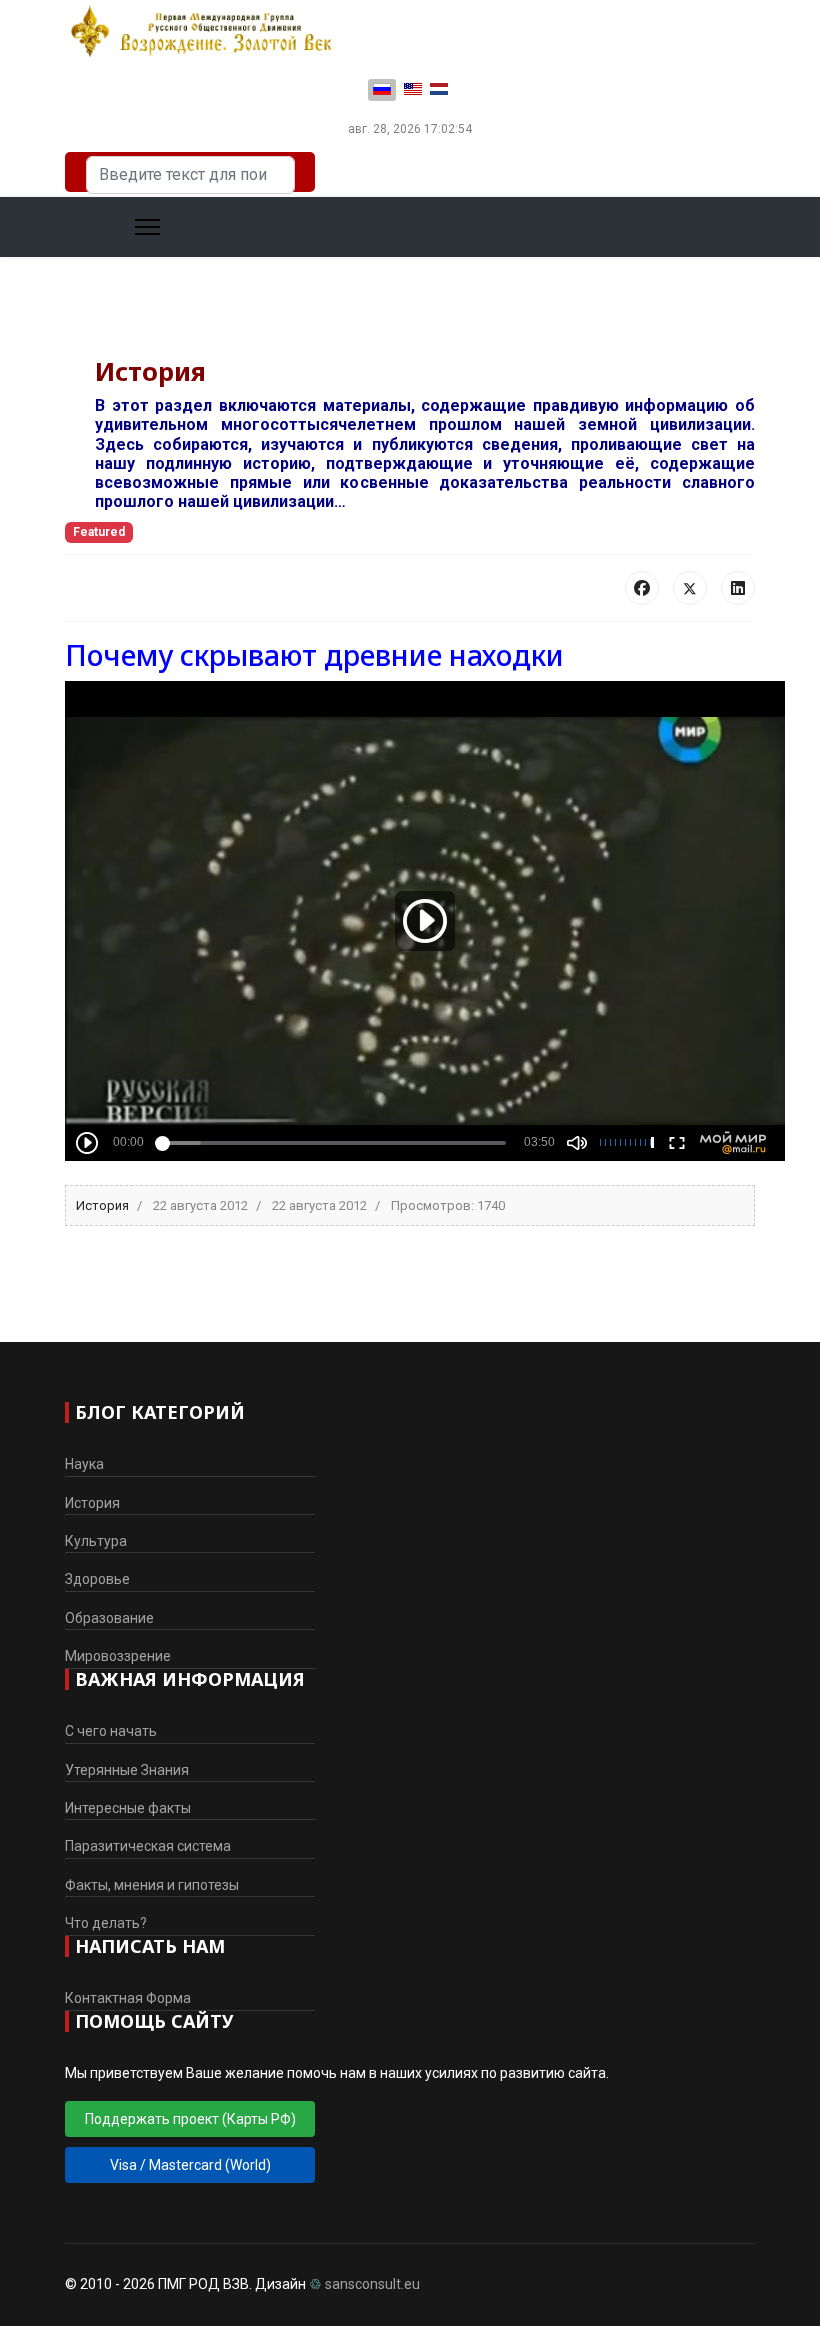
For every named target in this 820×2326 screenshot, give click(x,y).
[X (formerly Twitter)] (690, 588)
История (102, 1205)
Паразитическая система (148, 1846)
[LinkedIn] (738, 588)
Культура (96, 1541)
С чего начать (111, 1731)
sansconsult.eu (372, 2284)
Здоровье (97, 1579)
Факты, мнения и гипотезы (152, 1885)
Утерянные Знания (127, 1770)
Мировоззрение (118, 1656)
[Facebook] (642, 588)
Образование (109, 1618)
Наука (84, 1464)
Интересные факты (128, 1808)
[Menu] (122, 227)
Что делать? (106, 1923)
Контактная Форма (128, 1998)
